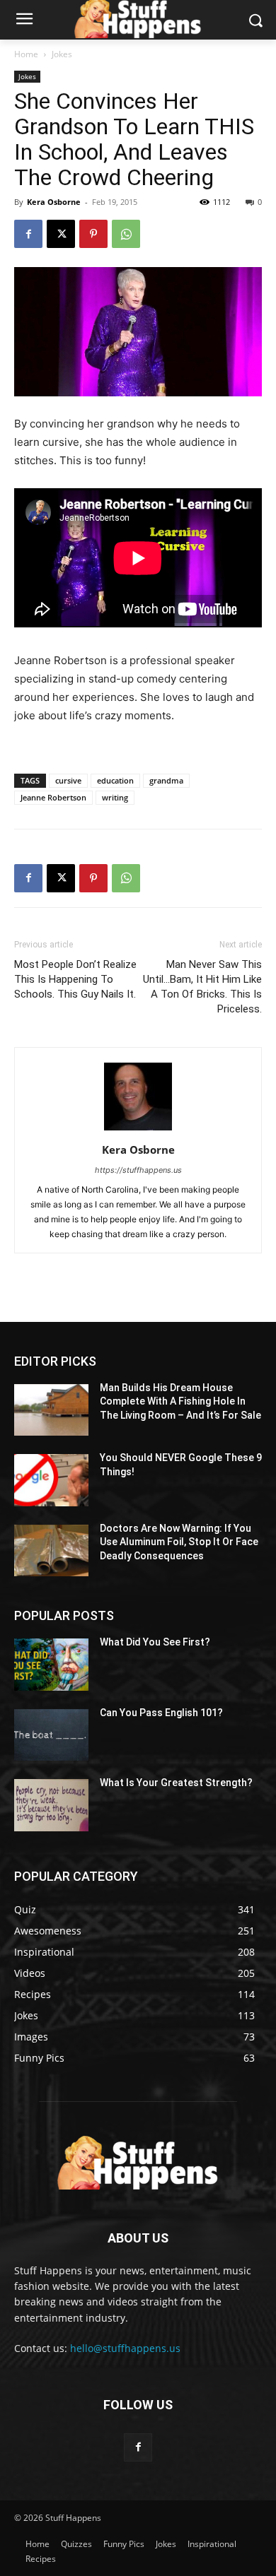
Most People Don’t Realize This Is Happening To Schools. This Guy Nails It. (75, 979)
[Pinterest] (93, 234)
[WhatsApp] (126, 234)
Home (26, 54)
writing (115, 797)
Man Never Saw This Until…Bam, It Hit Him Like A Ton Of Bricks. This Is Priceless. (202, 987)
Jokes (62, 54)
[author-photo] (138, 1130)
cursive (68, 780)
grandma (166, 780)
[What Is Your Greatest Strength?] (51, 1805)
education (115, 780)
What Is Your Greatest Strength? (176, 1783)
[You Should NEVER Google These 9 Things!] (51, 1480)
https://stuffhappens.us (138, 1170)
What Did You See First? (155, 1642)
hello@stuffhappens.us (125, 2348)
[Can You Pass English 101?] (51, 1735)
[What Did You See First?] (51, 1665)
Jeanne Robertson (53, 797)
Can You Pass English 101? (161, 1713)
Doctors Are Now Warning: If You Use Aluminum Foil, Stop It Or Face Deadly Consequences (179, 1542)
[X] (61, 234)
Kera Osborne (54, 202)
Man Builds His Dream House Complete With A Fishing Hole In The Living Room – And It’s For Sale (180, 1401)
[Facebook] (28, 234)
